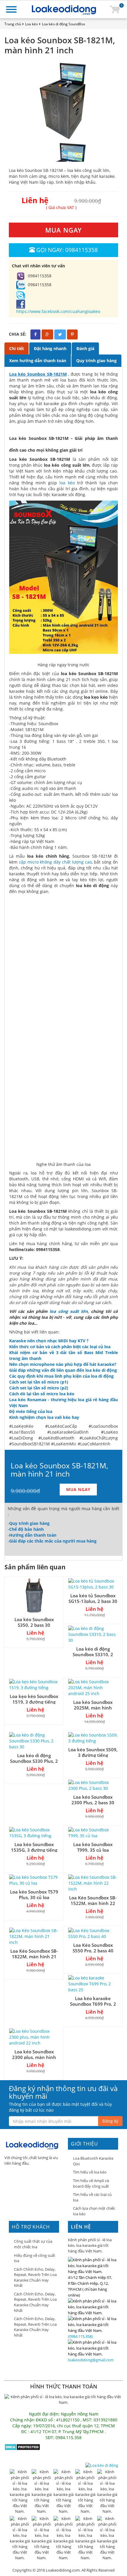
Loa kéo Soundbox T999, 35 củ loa (93, 1847)
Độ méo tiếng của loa (31, 1411)
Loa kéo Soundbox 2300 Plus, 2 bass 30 (93, 1800)
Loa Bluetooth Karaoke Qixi (93, 2161)
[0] (115, 9)
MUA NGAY (63, 230)
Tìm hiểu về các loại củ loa (92, 2197)
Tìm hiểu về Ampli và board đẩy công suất (91, 2183)
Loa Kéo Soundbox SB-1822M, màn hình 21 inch (34, 1957)
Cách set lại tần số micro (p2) (39, 1388)
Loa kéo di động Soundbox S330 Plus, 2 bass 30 (34, 1761)
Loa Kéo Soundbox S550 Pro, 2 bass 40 (93, 1948)
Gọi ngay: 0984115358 (67, 250)
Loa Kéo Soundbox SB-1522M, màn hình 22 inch (93, 1903)
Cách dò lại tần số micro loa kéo (42, 1394)
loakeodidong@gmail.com (91, 2360)
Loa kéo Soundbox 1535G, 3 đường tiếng (34, 1847)
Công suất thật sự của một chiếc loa (33, 2244)
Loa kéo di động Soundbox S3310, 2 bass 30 (93, 1654)
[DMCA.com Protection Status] (22, 2447)
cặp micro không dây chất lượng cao (55, 862)
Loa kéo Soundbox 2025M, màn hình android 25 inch (93, 1708)
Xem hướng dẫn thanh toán (38, 361)
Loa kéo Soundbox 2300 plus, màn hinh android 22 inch (34, 2057)
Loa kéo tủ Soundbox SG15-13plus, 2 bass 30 (93, 1598)
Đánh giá (85, 348)
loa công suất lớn (69, 1311)
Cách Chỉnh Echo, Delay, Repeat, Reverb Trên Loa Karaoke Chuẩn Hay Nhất (35, 2277)
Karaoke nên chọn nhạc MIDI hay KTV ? (49, 1341)
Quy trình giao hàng (96, 361)
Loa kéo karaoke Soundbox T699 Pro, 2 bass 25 (93, 2004)
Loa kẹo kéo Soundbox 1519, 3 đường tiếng (34, 1699)
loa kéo (67, 483)
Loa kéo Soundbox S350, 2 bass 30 (34, 1622)
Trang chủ (13, 24)
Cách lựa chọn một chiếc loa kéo (94, 2211)
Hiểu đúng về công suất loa (35, 2258)
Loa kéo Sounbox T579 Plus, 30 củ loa (34, 1895)
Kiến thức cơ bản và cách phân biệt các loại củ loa (60, 1347)
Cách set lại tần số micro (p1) (39, 1382)
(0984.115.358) (80, 2336)
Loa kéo (31, 24)
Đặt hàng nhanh (50, 348)
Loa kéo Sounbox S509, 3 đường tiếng (93, 1752)
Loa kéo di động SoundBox (63, 24)
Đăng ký (110, 2121)
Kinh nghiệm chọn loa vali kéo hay (44, 1417)
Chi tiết (17, 348)
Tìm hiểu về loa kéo (90, 2172)
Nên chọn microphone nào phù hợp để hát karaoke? (63, 1364)
